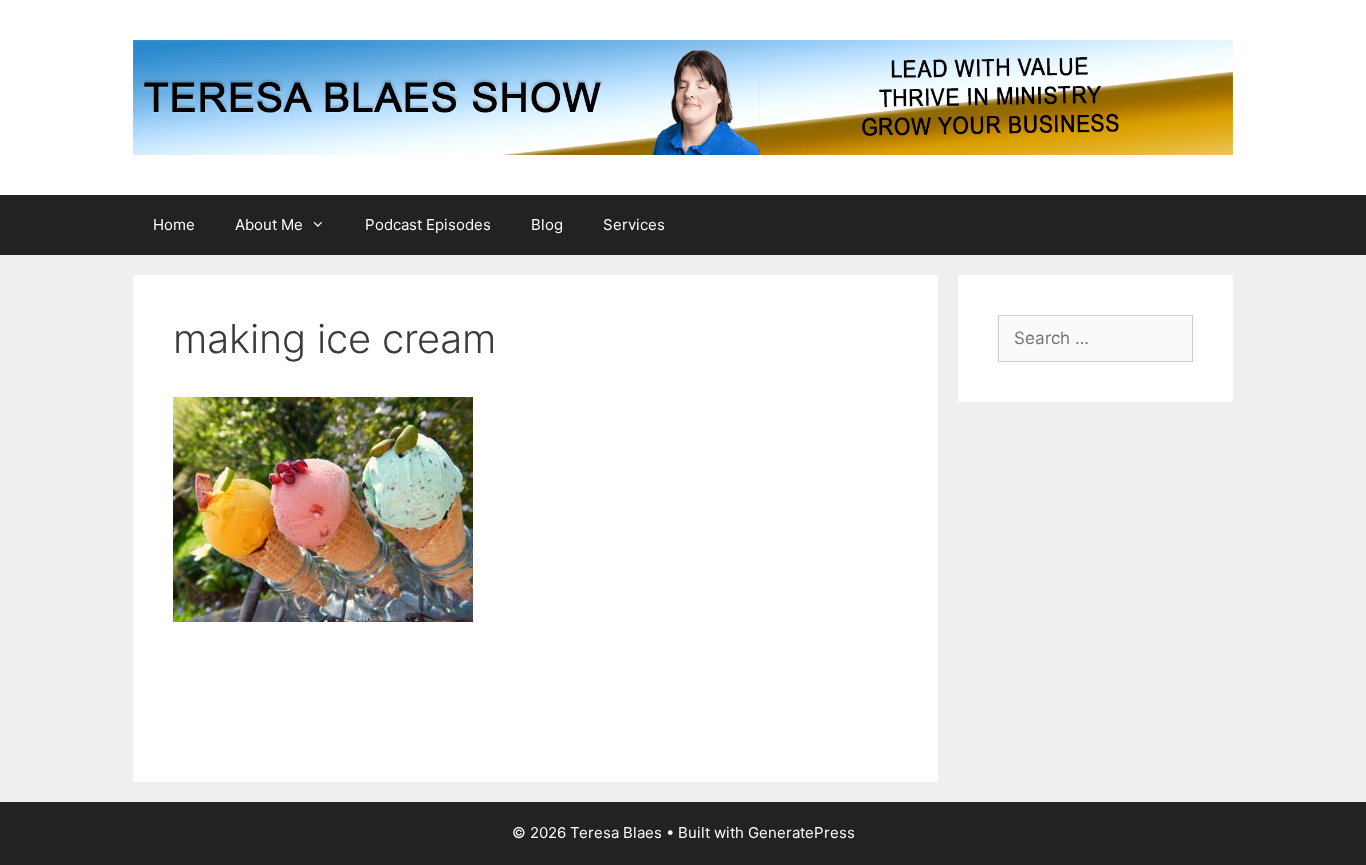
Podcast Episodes (428, 224)
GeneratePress (801, 832)
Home (174, 224)
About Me (269, 224)
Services (634, 224)
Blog (547, 224)
